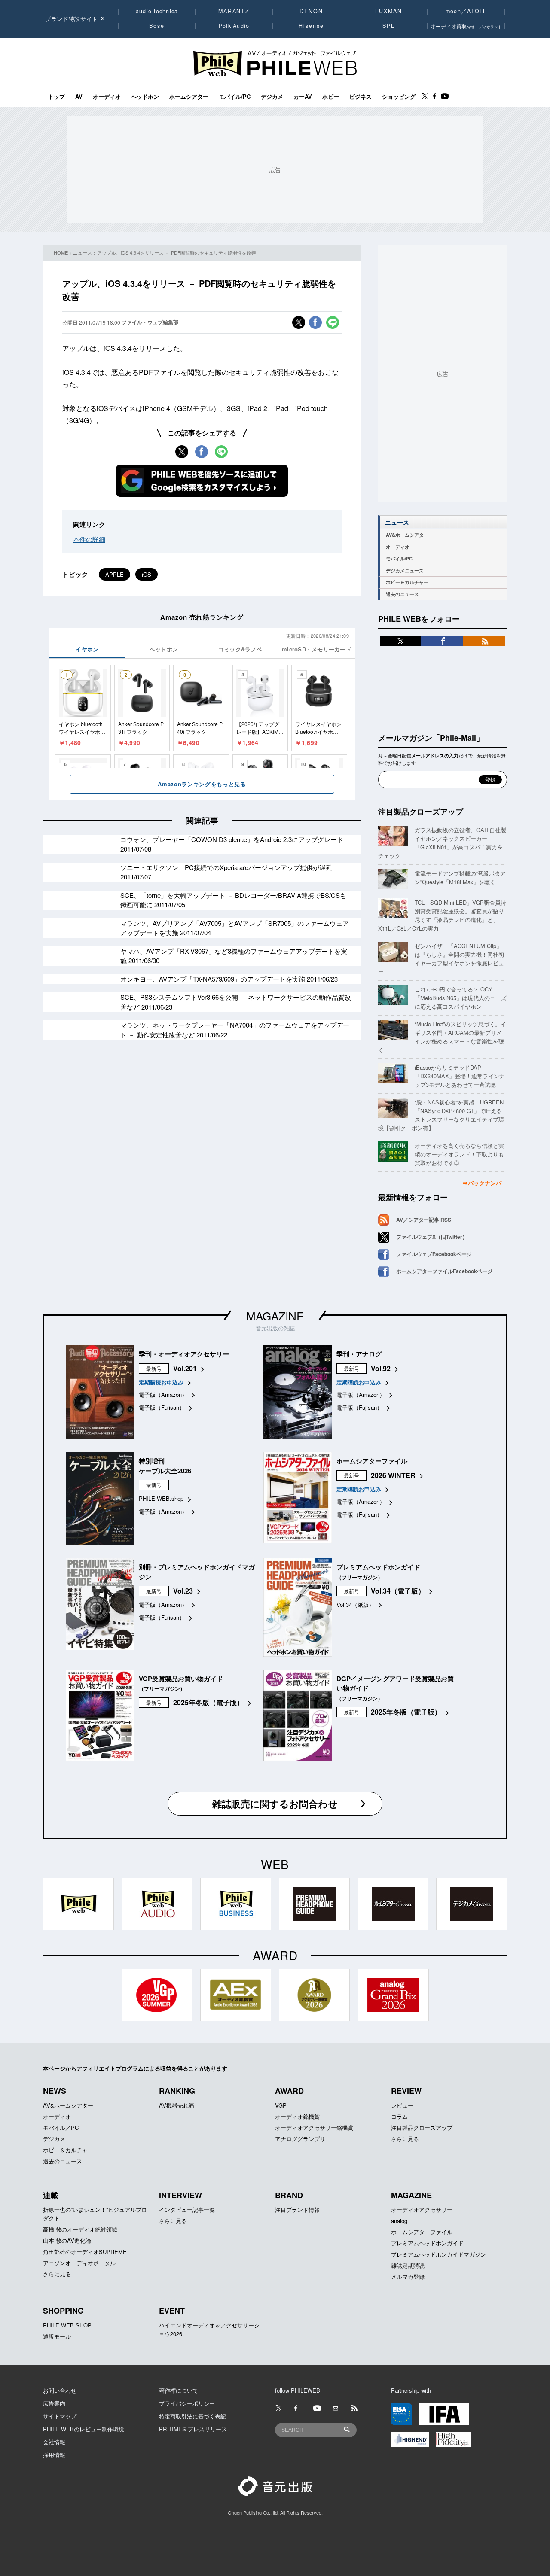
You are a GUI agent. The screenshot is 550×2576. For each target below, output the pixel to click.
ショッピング (399, 97)
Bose (157, 26)
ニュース (82, 252)
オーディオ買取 (466, 26)
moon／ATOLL (466, 11)
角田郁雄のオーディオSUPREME (85, 2252)
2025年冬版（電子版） (208, 1702)
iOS (147, 574)
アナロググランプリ (300, 2139)
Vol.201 (185, 1368)
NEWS (55, 2091)
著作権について (179, 2390)
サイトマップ (60, 2416)
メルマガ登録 (408, 2276)
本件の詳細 (89, 539)
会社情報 (54, 2442)
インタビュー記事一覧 (187, 2210)
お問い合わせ (60, 2390)
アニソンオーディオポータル (79, 2263)
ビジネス (361, 97)
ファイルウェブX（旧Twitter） (432, 1237)
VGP (281, 2105)
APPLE (115, 574)
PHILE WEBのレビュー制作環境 (84, 2429)
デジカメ (272, 97)
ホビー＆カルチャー (407, 582)
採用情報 (54, 2455)
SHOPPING (63, 2311)
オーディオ (107, 97)
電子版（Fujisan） (162, 1407)
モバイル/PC (235, 97)
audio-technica (157, 11)
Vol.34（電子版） (398, 1591)
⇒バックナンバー (485, 1183)
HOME (61, 252)
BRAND (289, 2195)
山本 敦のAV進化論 (67, 2240)
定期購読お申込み (161, 1382)
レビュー (402, 2105)
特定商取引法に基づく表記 (192, 2416)
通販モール (57, 2336)
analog (399, 2221)
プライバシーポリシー (187, 2403)
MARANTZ (234, 11)
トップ (57, 97)
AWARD (289, 2091)
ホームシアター (189, 97)
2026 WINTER (393, 1475)
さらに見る (405, 2139)
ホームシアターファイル (422, 2232)
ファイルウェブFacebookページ (434, 1254)
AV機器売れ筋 (177, 2105)
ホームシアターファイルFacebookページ (444, 1271)
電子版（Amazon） (163, 1394)
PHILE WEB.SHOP (67, 2325)
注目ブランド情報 (297, 2210)
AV (79, 97)
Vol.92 (381, 1368)
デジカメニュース (405, 570)
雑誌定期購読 (408, 2265)
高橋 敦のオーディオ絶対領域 (80, 2229)
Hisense (311, 26)
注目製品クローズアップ (421, 812)
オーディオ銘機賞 (297, 2116)
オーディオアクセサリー (422, 2210)
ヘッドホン (145, 97)
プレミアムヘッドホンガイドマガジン (438, 2254)
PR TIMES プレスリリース (193, 2429)
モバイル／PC (61, 2127)
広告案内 (54, 2403)
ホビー (331, 97)
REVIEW (406, 2091)
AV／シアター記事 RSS (424, 1220)
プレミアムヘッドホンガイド (427, 2243)
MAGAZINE (275, 1315)
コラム (399, 2116)
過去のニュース (402, 594)
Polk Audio (234, 26)
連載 (51, 2195)
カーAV (303, 97)
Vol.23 (183, 1591)
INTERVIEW (180, 2195)
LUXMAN (388, 11)
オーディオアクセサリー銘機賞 (314, 2127)
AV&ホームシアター (407, 535)
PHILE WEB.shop (161, 1498)
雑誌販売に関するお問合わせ (275, 1804)
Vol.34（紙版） (355, 1604)
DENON (311, 11)
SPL (389, 26)
